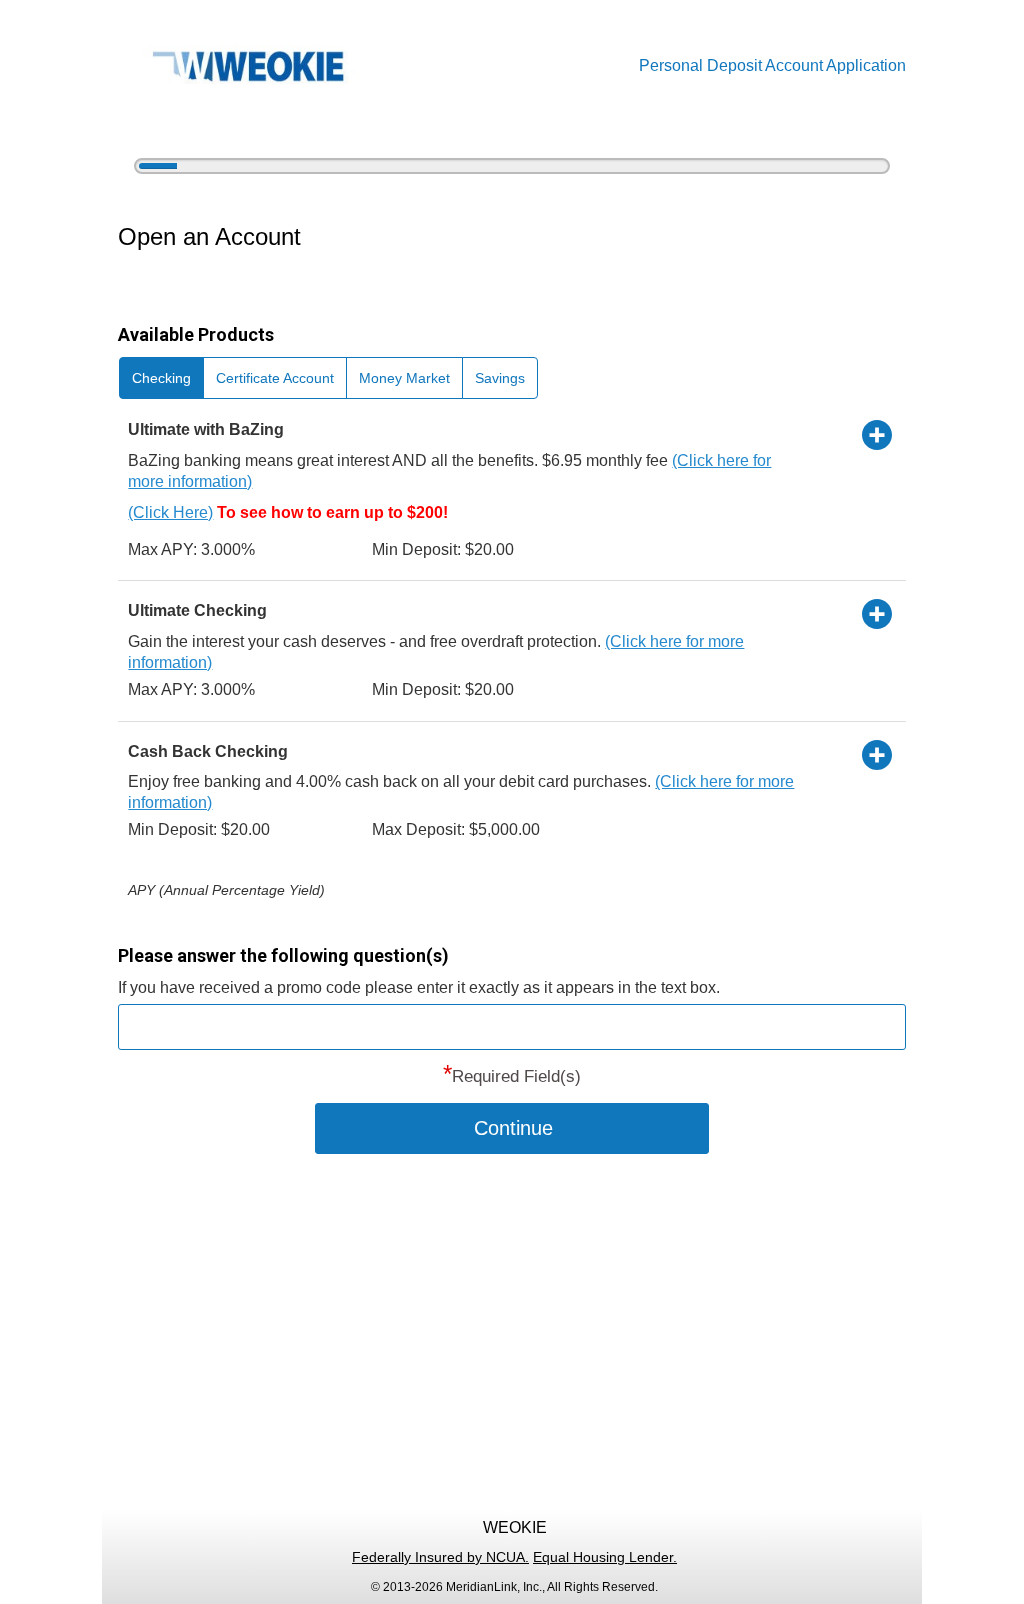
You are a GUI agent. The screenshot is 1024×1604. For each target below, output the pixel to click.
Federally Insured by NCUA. (440, 1557)
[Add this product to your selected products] (877, 434)
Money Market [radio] (404, 378)
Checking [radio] (161, 378)
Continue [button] (513, 1128)
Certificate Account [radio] (275, 378)
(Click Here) (170, 512)
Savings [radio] (500, 378)
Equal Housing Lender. (605, 1557)
